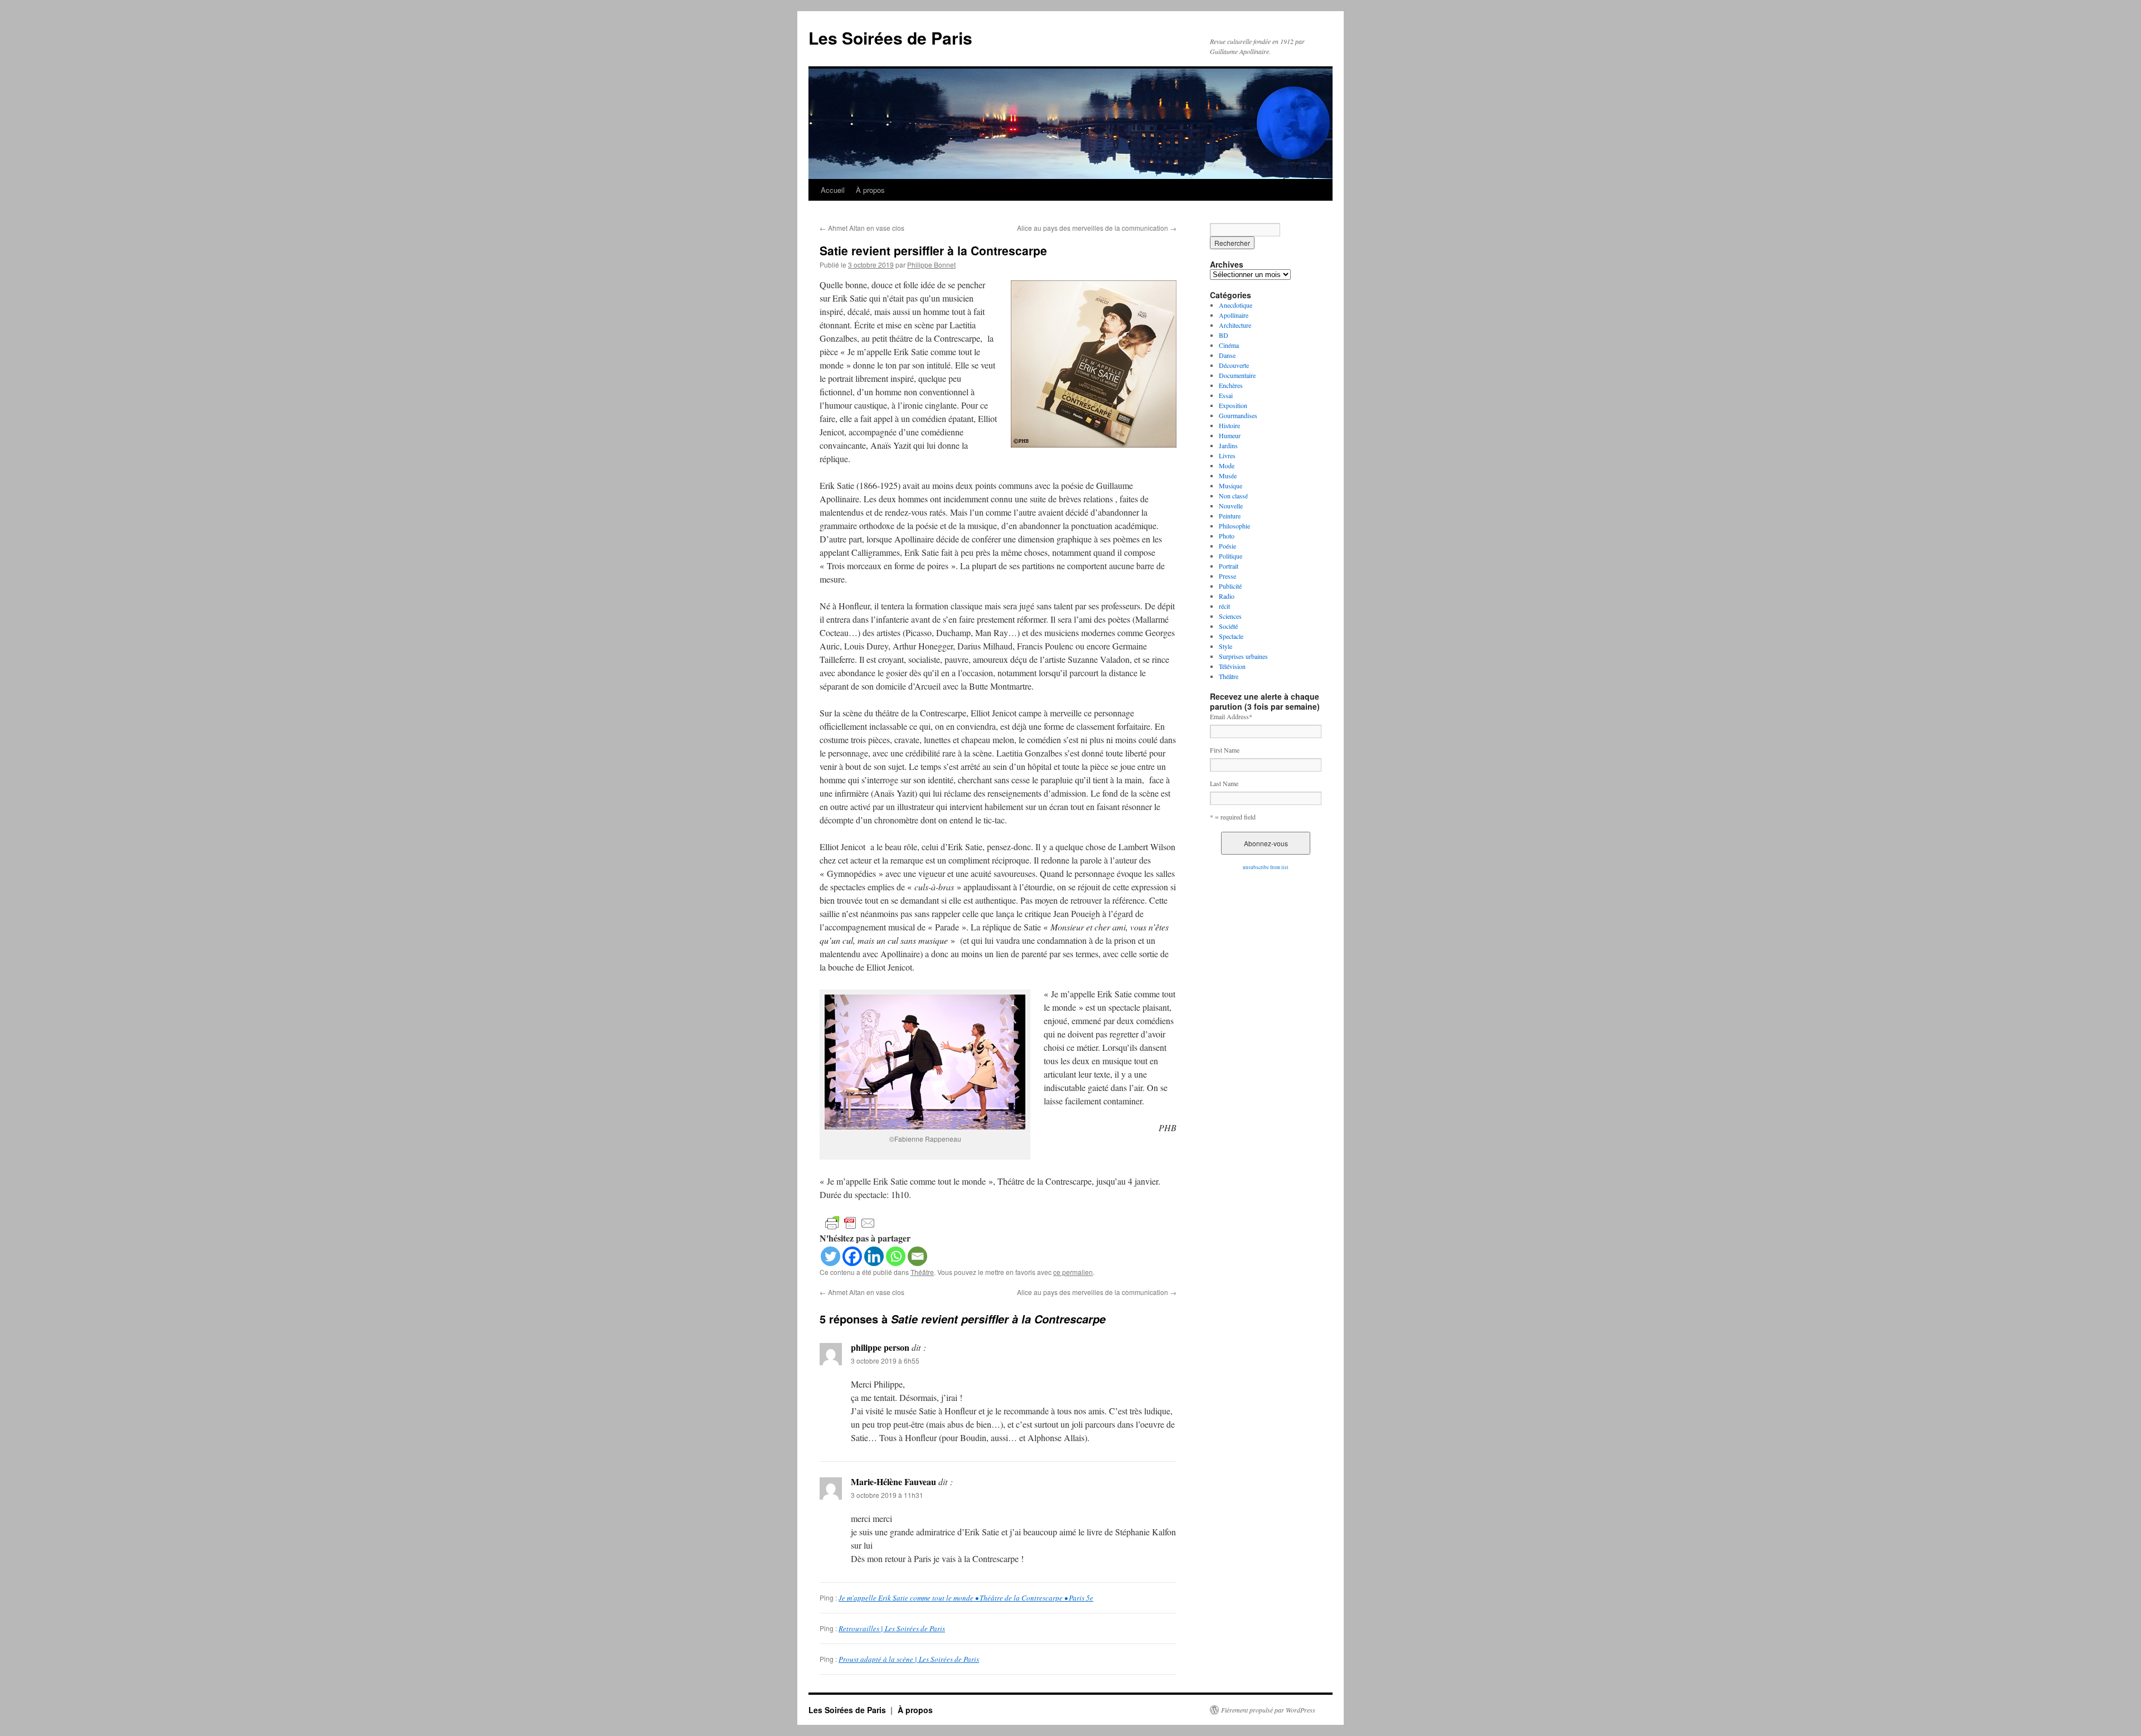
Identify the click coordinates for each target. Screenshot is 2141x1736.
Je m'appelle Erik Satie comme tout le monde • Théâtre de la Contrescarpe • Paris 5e (966, 1598)
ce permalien (1073, 1272)
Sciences (1230, 616)
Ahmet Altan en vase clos (862, 228)
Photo (1227, 536)
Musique (1231, 486)
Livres (1227, 455)
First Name (1225, 750)
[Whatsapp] (896, 1256)
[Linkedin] (874, 1256)
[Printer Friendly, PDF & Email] (850, 1222)
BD (1224, 335)
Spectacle (1231, 636)
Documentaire (1237, 375)
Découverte (1234, 365)
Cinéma (1229, 345)
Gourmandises (1238, 415)
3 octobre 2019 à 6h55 (885, 1361)
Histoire (1229, 425)
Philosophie (1234, 526)
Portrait (1229, 566)
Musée (1228, 476)
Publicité (1230, 586)
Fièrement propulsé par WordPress (1268, 1710)
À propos (870, 190)
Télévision (1232, 666)
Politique (1231, 556)
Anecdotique (1236, 305)
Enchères (1231, 385)
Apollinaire (1234, 315)
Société (1228, 626)
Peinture (1230, 516)
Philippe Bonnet (931, 265)
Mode (1227, 465)
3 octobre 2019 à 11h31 (887, 1495)
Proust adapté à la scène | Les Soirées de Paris (909, 1659)
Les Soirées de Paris (890, 38)
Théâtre (922, 1272)
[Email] (917, 1256)
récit (1224, 606)
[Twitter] (830, 1256)
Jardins (1228, 445)
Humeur (1230, 435)
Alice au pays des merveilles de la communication (1097, 228)
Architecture (1235, 325)
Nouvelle (1231, 506)
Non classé (1233, 496)
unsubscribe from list (1266, 867)
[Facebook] (852, 1256)
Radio (1227, 596)
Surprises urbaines (1243, 656)
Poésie (1227, 546)
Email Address (1231, 716)
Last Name (1224, 783)
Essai (1226, 395)
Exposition (1233, 405)
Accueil (833, 190)
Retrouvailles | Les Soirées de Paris (892, 1628)
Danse (1227, 355)
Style (1225, 646)
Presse (1227, 576)
